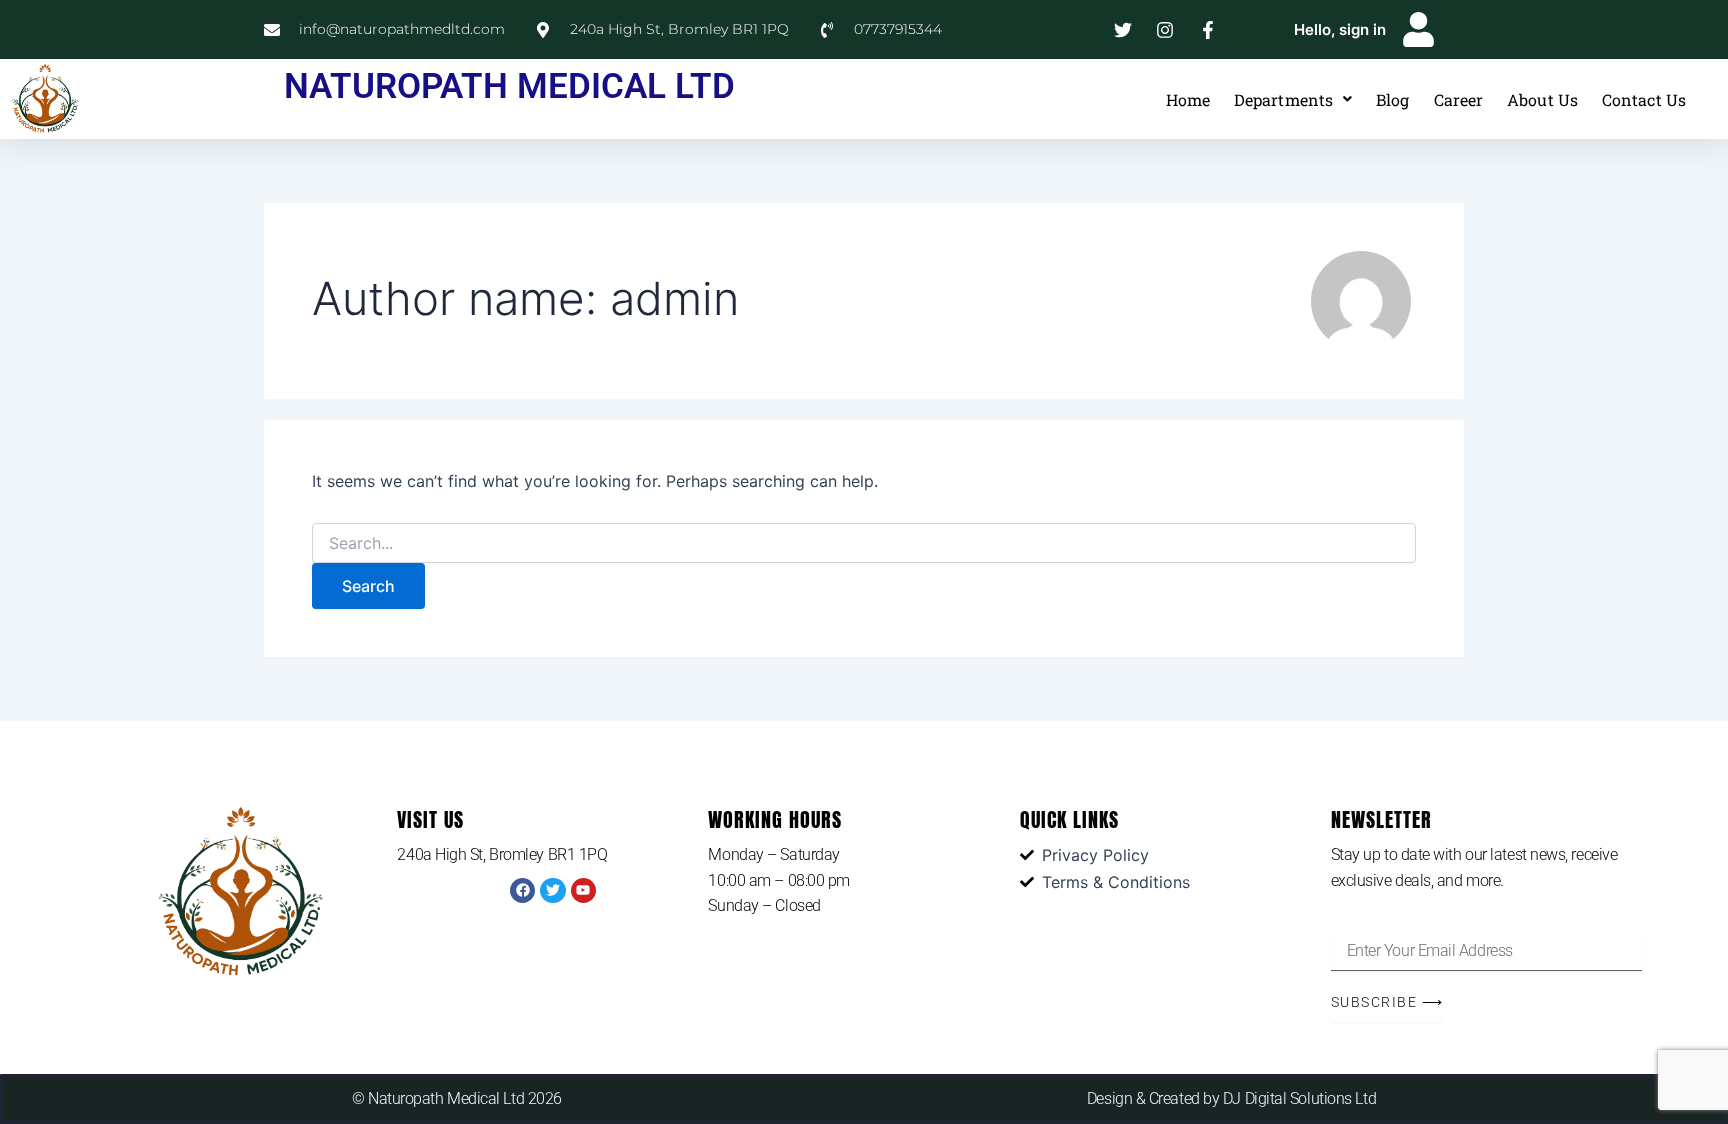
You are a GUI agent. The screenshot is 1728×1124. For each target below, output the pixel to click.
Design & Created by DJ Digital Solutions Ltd (1231, 1098)
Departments (1283, 99)
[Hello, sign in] (1418, 29)
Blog (1392, 99)
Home (1188, 99)
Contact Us (1644, 99)
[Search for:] (864, 543)
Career (1459, 99)
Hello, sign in (1340, 29)
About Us (1542, 99)
